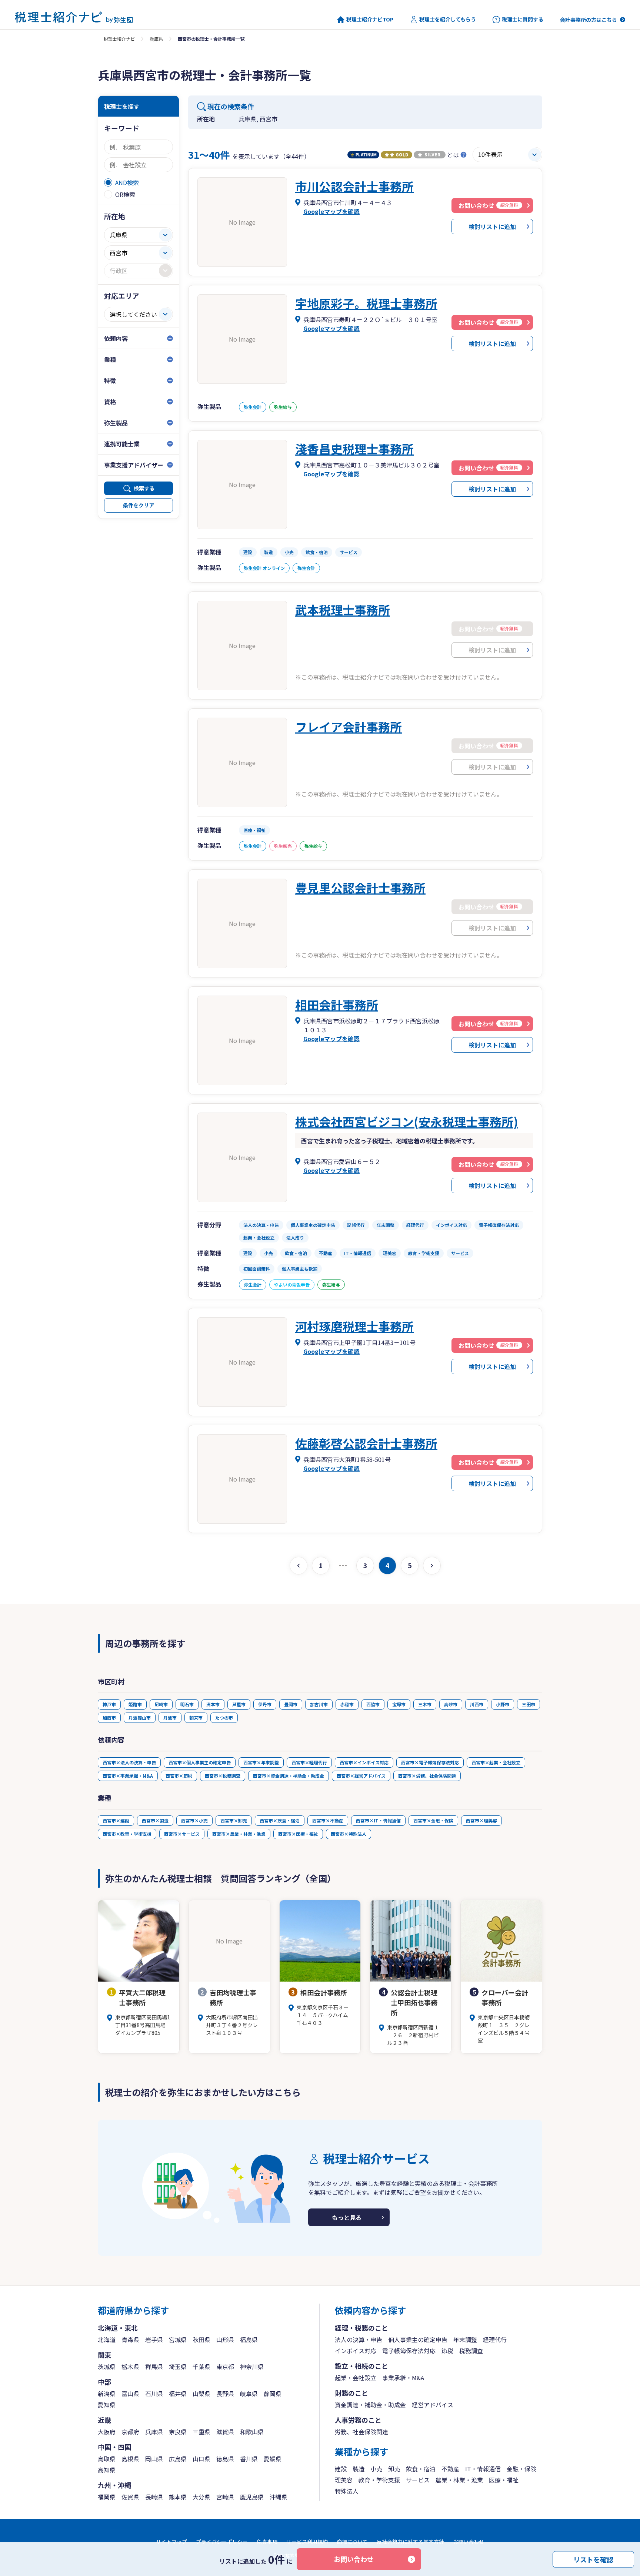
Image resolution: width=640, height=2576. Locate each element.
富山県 (130, 2394)
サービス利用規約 (307, 2542)
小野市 (503, 1704)
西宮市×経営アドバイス (361, 1776)
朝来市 (196, 1718)
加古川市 (319, 1704)
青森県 (130, 2339)
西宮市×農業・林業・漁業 (239, 1834)
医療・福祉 (504, 2480)
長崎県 (154, 2497)
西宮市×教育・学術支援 (127, 1834)
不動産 (450, 2469)
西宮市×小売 (194, 1820)
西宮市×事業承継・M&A (128, 1776)
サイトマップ (171, 2542)
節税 (447, 2351)
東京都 (225, 2367)
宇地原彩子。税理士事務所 (366, 303)
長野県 (225, 2394)
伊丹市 (265, 1704)
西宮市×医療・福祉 (298, 1834)
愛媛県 (273, 2459)
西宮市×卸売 (234, 1820)
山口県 (201, 2459)
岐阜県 (249, 2394)
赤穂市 (347, 1704)
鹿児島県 (252, 2497)
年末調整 (465, 2339)
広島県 (178, 2459)
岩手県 (154, 2339)
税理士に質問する (523, 19)
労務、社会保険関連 (361, 2432)
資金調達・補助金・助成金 (370, 2405)
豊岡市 (291, 1704)
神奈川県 (252, 2367)
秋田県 (201, 2339)
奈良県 (178, 2432)
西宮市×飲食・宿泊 (280, 1820)
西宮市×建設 (116, 1820)
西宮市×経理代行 (309, 1762)
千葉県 (201, 2367)
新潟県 (107, 2394)
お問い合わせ (354, 2559)
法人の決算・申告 (359, 2339)
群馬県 (154, 2367)
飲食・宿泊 (421, 2469)
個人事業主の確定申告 (418, 2339)
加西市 (109, 1718)
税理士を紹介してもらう (448, 19)
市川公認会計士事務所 (354, 186)
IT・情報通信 (483, 2469)
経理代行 (495, 2339)
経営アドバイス (433, 2405)
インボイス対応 (356, 2351)
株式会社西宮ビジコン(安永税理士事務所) (407, 1121)
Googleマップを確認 (331, 211)
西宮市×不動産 (328, 1820)
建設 (341, 2469)
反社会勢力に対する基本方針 (410, 2542)
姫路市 (135, 1704)
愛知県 (107, 2405)
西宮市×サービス (182, 1834)
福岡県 (107, 2497)
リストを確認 (593, 2559)
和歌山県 (252, 2432)
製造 (359, 2469)
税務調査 (471, 2351)
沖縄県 (279, 2497)
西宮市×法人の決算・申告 (129, 1762)
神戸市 (109, 1704)
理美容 (344, 2480)
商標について (352, 2542)
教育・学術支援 (379, 2480)
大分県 (201, 2497)
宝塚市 (399, 1704)
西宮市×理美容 (481, 1820)
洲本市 (213, 1704)
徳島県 (225, 2459)
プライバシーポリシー (222, 2542)
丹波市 (170, 1718)
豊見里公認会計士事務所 (360, 888)
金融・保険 (521, 2469)
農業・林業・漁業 (459, 2480)
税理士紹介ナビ (119, 39)
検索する (144, 488)
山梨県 (201, 2394)
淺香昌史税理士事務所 (354, 449)
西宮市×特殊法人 (349, 1834)
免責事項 (267, 2542)
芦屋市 (239, 1704)
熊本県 (178, 2497)
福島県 (249, 2339)
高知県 (107, 2470)
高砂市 (451, 1704)
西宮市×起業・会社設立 (496, 1762)
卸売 (394, 2469)
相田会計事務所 (337, 1004)
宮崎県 (225, 2497)
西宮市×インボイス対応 (364, 1762)
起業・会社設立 (356, 2378)
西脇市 (373, 1704)
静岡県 (273, 2394)
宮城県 (178, 2339)
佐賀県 (130, 2497)
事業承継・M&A (403, 2378)
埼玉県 (178, 2367)
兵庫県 (156, 39)
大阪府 (107, 2432)
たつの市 (224, 1718)
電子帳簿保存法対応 (409, 2351)
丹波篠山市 (140, 1718)
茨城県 (107, 2367)
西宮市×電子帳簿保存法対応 (430, 1762)
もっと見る (347, 2217)
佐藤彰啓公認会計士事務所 (366, 1443)
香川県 (249, 2459)
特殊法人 (347, 2491)
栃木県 (130, 2367)
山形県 (225, 2339)
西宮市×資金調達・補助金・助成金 (289, 1776)
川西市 (477, 1704)
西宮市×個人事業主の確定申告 (200, 1762)
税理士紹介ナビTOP (370, 19)
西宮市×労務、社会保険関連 (427, 1776)
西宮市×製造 (155, 1820)
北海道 (107, 2339)
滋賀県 (225, 2432)
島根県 (130, 2459)
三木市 (425, 1704)
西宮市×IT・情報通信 (378, 1820)
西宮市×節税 (179, 1776)
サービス (418, 2480)
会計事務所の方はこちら (589, 20)
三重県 (201, 2432)
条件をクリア (139, 505)
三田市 (529, 1704)
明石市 (187, 1704)
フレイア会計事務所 (349, 727)
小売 (376, 2469)
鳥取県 (107, 2459)
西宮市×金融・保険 (433, 1820)
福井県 (178, 2394)
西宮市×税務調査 (223, 1776)
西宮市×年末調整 (261, 1762)
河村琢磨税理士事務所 (354, 1326)
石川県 (154, 2394)
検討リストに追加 (492, 227)
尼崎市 (161, 1704)
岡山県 (154, 2459)
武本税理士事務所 (343, 610)
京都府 (130, 2432)
